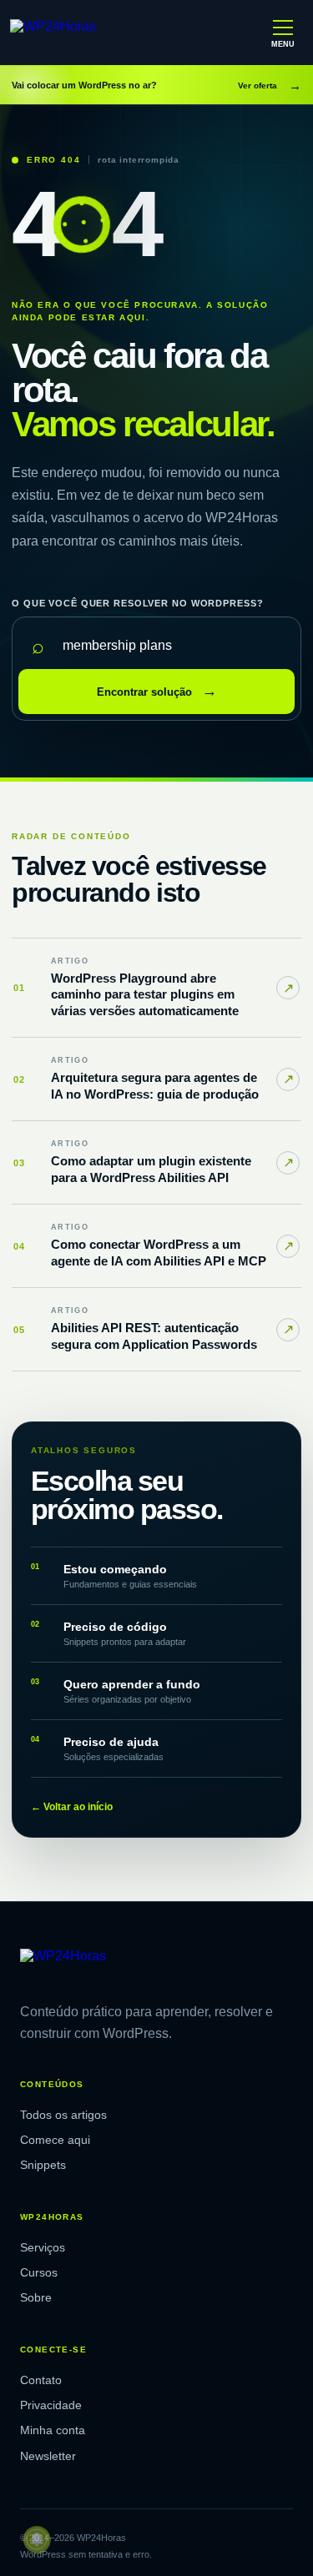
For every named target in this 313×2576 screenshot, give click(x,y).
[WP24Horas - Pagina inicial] (83, 33)
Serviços (43, 2247)
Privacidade (51, 2405)
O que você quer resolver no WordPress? (137, 603)
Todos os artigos (63, 2115)
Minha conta (53, 2430)
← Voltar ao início (72, 1807)
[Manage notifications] (37, 2539)
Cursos (39, 2272)
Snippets (43, 2165)
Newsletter (48, 2456)
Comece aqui (55, 2140)
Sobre (36, 2297)
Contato (41, 2380)
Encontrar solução (157, 691)
